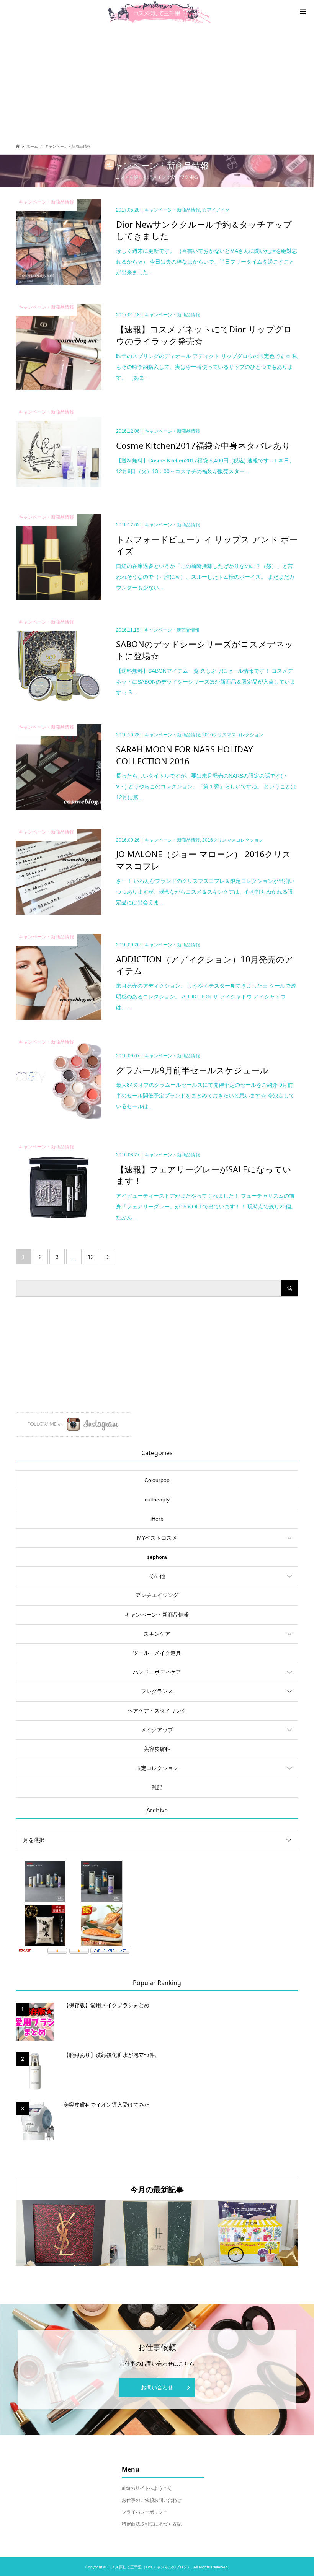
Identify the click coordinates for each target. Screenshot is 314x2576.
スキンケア (157, 1634)
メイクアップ (157, 1730)
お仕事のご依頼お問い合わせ (152, 2500)
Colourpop (157, 1480)
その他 (157, 1576)
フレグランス (157, 1691)
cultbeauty (157, 1500)
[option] (63, 2233)
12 (91, 1257)
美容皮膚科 (157, 1749)
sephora (157, 1557)
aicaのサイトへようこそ (147, 2488)
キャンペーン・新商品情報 (157, 1615)
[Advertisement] (157, 81)
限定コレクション (157, 1768)
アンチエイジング (157, 1595)
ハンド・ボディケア (157, 1672)
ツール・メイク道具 (157, 1653)
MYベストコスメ (157, 1538)
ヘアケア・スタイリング (157, 1711)
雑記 (157, 1787)
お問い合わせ (157, 2387)
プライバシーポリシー (145, 2512)
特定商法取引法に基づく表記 (152, 2524)
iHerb (157, 1519)
